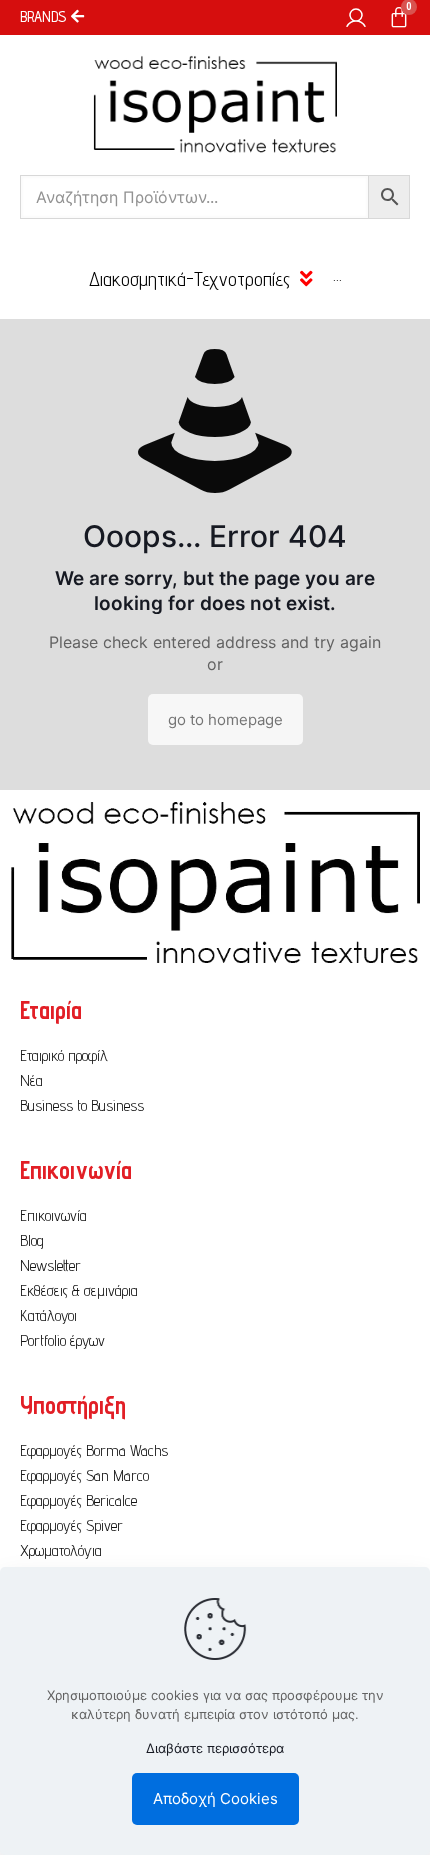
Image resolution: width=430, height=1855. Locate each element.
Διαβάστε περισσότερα (215, 1748)
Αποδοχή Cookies (215, 1798)
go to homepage (225, 719)
